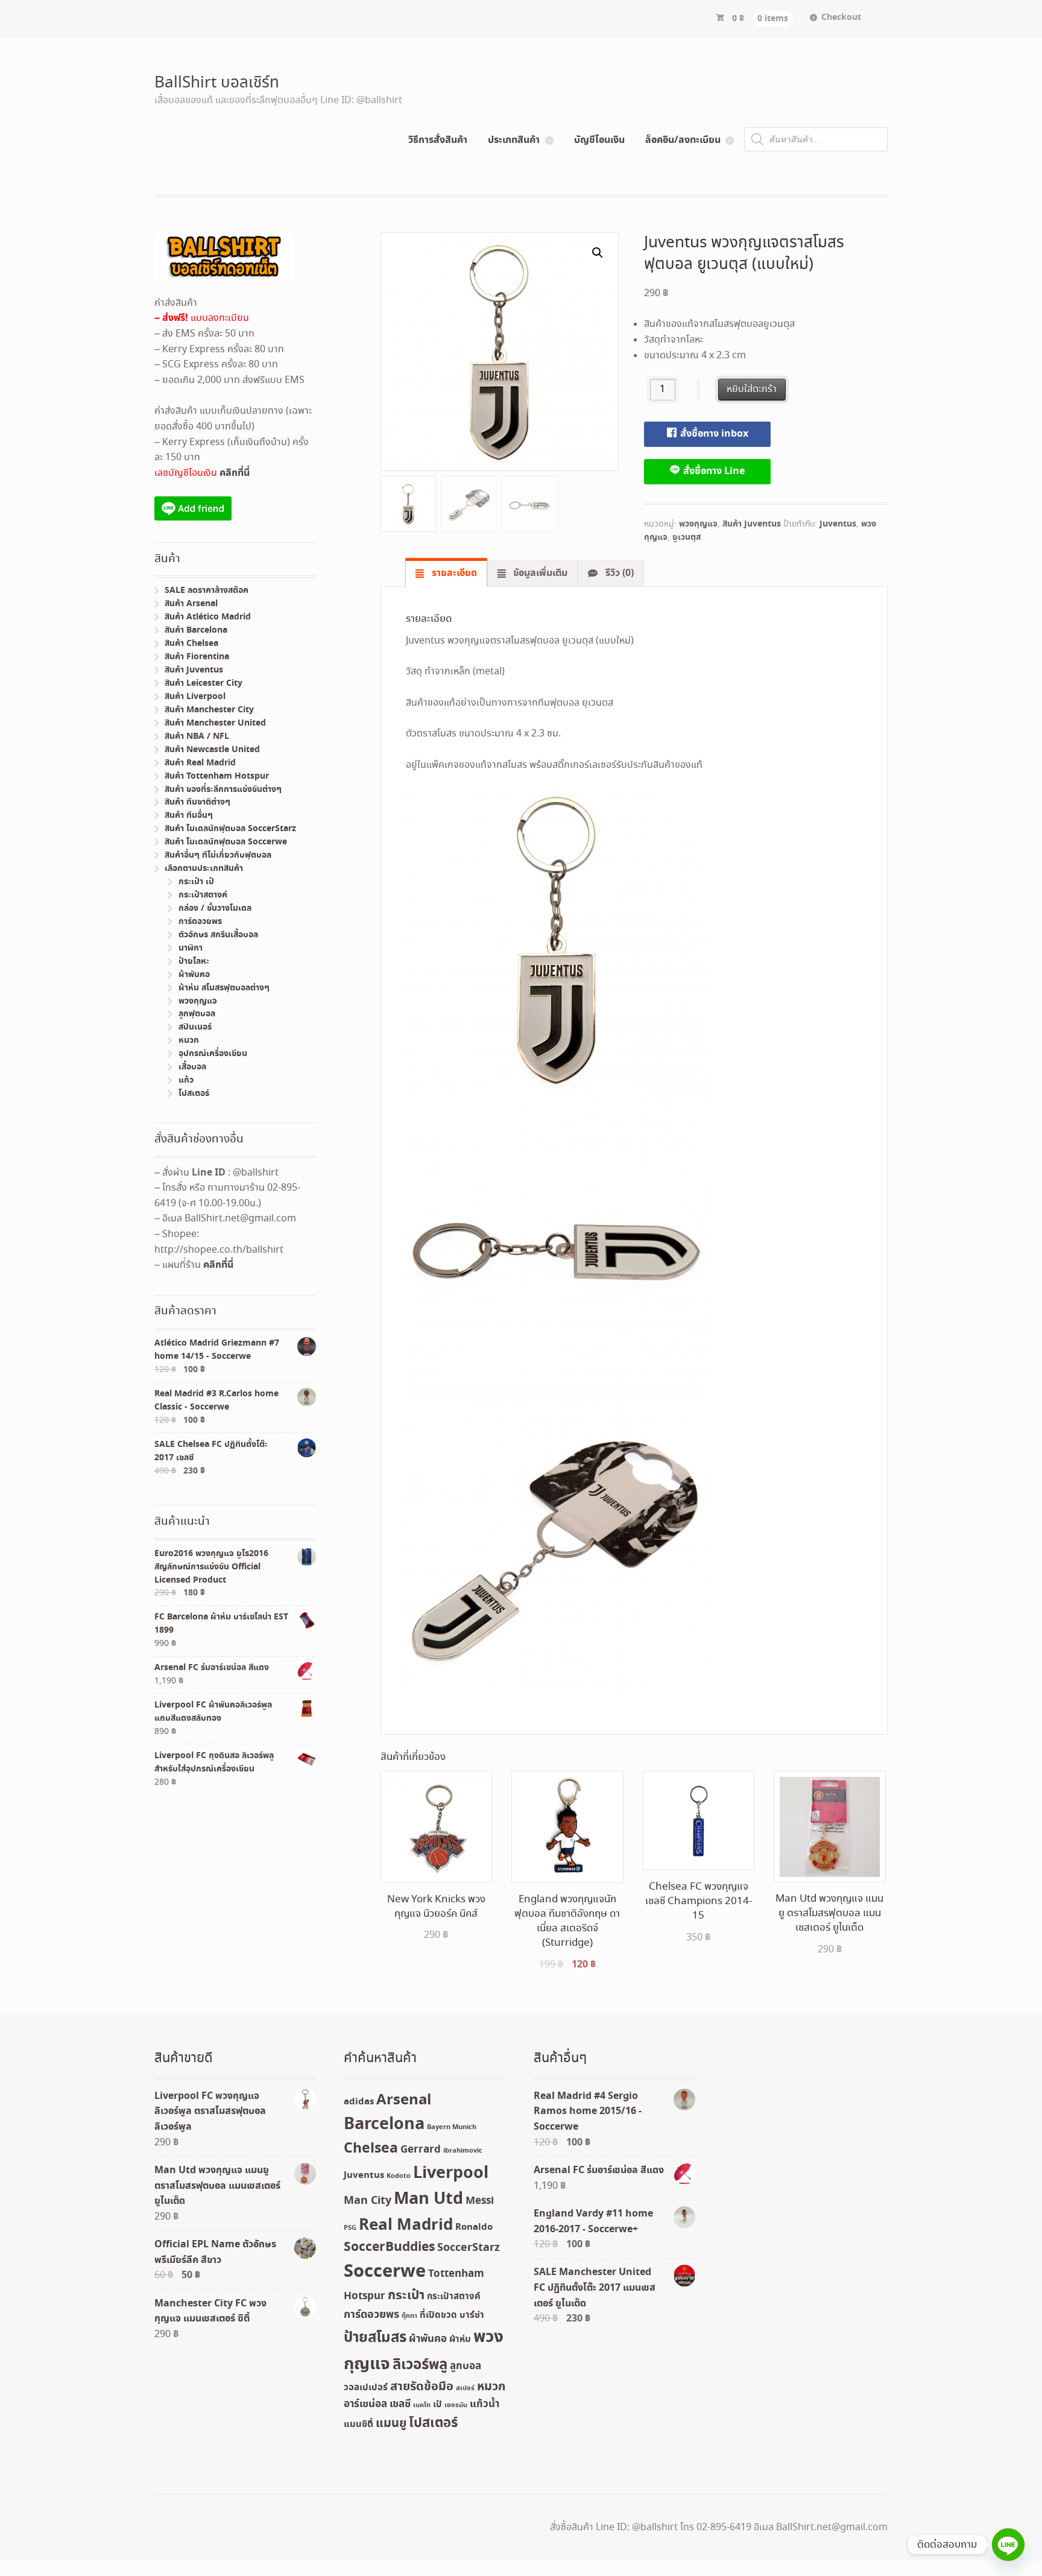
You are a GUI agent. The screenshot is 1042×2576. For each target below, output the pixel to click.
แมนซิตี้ (358, 2425)
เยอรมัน (456, 2405)
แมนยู (391, 2424)
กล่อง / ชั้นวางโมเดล (215, 908)
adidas (359, 2102)
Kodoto (399, 2176)
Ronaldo (474, 2227)
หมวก (189, 1040)
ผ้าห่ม (460, 2340)
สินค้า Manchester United (215, 723)
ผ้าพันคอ (194, 975)
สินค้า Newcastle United (212, 750)
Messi (480, 2201)
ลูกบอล (466, 2366)
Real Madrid (406, 2225)
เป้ (437, 2405)
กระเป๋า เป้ (196, 882)
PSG (350, 2228)
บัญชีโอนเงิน (599, 140)
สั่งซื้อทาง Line (713, 471)
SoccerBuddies (389, 2248)
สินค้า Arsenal (191, 604)
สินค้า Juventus (752, 524)
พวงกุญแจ (698, 524)
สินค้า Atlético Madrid (208, 617)
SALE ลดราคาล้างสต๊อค (207, 590)
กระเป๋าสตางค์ (203, 895)
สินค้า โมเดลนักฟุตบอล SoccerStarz (230, 829)
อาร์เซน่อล (365, 2404)
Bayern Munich (452, 2127)
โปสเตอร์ (194, 1093)
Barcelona (384, 2125)
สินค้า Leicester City (204, 683)
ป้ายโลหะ (194, 961)
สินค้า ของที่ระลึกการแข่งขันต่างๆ (223, 790)
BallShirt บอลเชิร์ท (217, 83)
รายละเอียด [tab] (453, 573)
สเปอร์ (465, 2388)
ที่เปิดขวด (438, 2315)
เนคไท (422, 2405)
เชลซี (400, 2404)
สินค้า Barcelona (196, 630)
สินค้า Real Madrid (200, 763)
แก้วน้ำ (485, 2404)
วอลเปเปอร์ (366, 2388)
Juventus (838, 524)
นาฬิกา (191, 948)
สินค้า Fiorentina (197, 657)
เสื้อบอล (192, 1067)
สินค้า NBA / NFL (197, 736)
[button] (598, 253)
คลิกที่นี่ (235, 473)
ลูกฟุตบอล (197, 1014)
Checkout (841, 17)
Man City (368, 2201)
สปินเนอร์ (195, 1027)
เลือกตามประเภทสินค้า (204, 869)
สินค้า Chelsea (191, 644)
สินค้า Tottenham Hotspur (217, 776)
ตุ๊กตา (409, 2316)
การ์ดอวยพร (200, 922)
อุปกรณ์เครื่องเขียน (213, 1054)
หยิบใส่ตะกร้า (752, 389)
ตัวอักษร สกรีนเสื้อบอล (218, 935)
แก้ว (186, 1080)
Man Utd (428, 2199)
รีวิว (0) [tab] (618, 573)
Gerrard (421, 2150)
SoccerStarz (469, 2248)
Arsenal (404, 2100)
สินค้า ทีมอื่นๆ (189, 815)
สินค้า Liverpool (195, 697)
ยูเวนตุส (687, 537)
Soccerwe (385, 2272)
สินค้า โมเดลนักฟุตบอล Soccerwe (226, 842)
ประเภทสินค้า (514, 140)
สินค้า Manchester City (209, 710)
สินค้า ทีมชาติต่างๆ (197, 802)
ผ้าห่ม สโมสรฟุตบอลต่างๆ (224, 988)
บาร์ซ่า (472, 2315)
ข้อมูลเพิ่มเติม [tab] (539, 573)
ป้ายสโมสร (375, 2338)
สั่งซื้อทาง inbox (713, 434)
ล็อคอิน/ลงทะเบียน (683, 140)
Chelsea (371, 2149)
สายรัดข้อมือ (422, 2387)
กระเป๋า (406, 2296)
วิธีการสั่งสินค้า (438, 140)
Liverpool (451, 2173)
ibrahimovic (463, 2151)
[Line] (1008, 2545)
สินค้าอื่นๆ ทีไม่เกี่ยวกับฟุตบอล (218, 855)
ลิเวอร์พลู (420, 2365)
